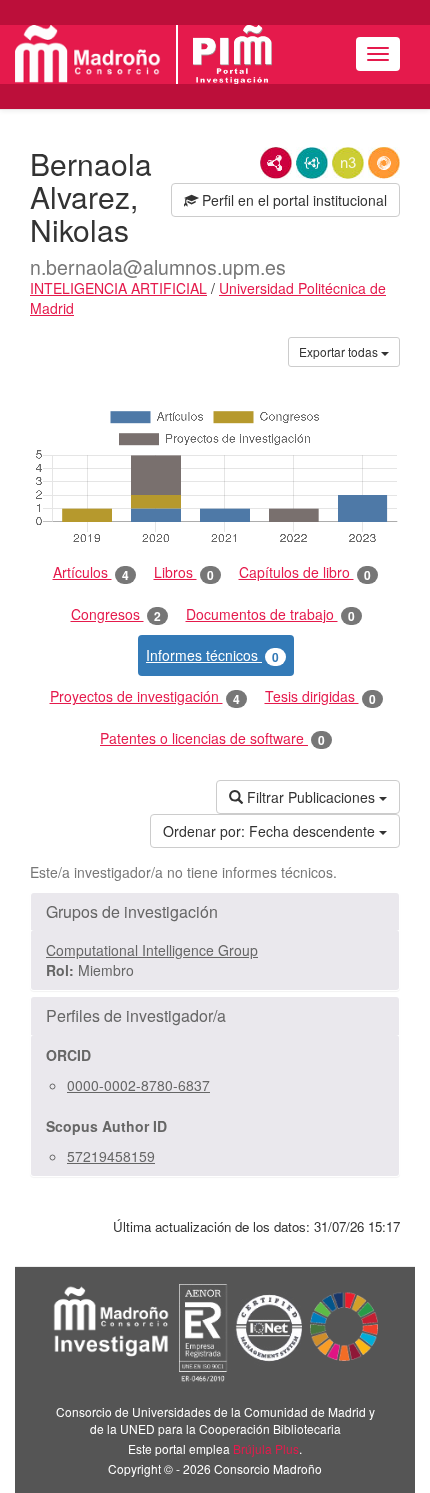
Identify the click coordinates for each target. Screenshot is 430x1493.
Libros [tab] (184, 572)
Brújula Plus (266, 1448)
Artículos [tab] (91, 572)
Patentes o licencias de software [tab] (212, 738)
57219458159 (111, 1156)
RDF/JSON (384, 163)
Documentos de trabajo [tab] (270, 614)
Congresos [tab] (116, 614)
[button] (215, 912)
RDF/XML (276, 163)
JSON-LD (312, 163)
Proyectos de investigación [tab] (145, 696)
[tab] (215, 912)
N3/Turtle (348, 163)
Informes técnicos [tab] (212, 655)
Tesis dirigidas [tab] (320, 696)
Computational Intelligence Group (152, 950)
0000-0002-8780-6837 (138, 1085)
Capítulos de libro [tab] (305, 572)
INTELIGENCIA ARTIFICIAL (118, 288)
